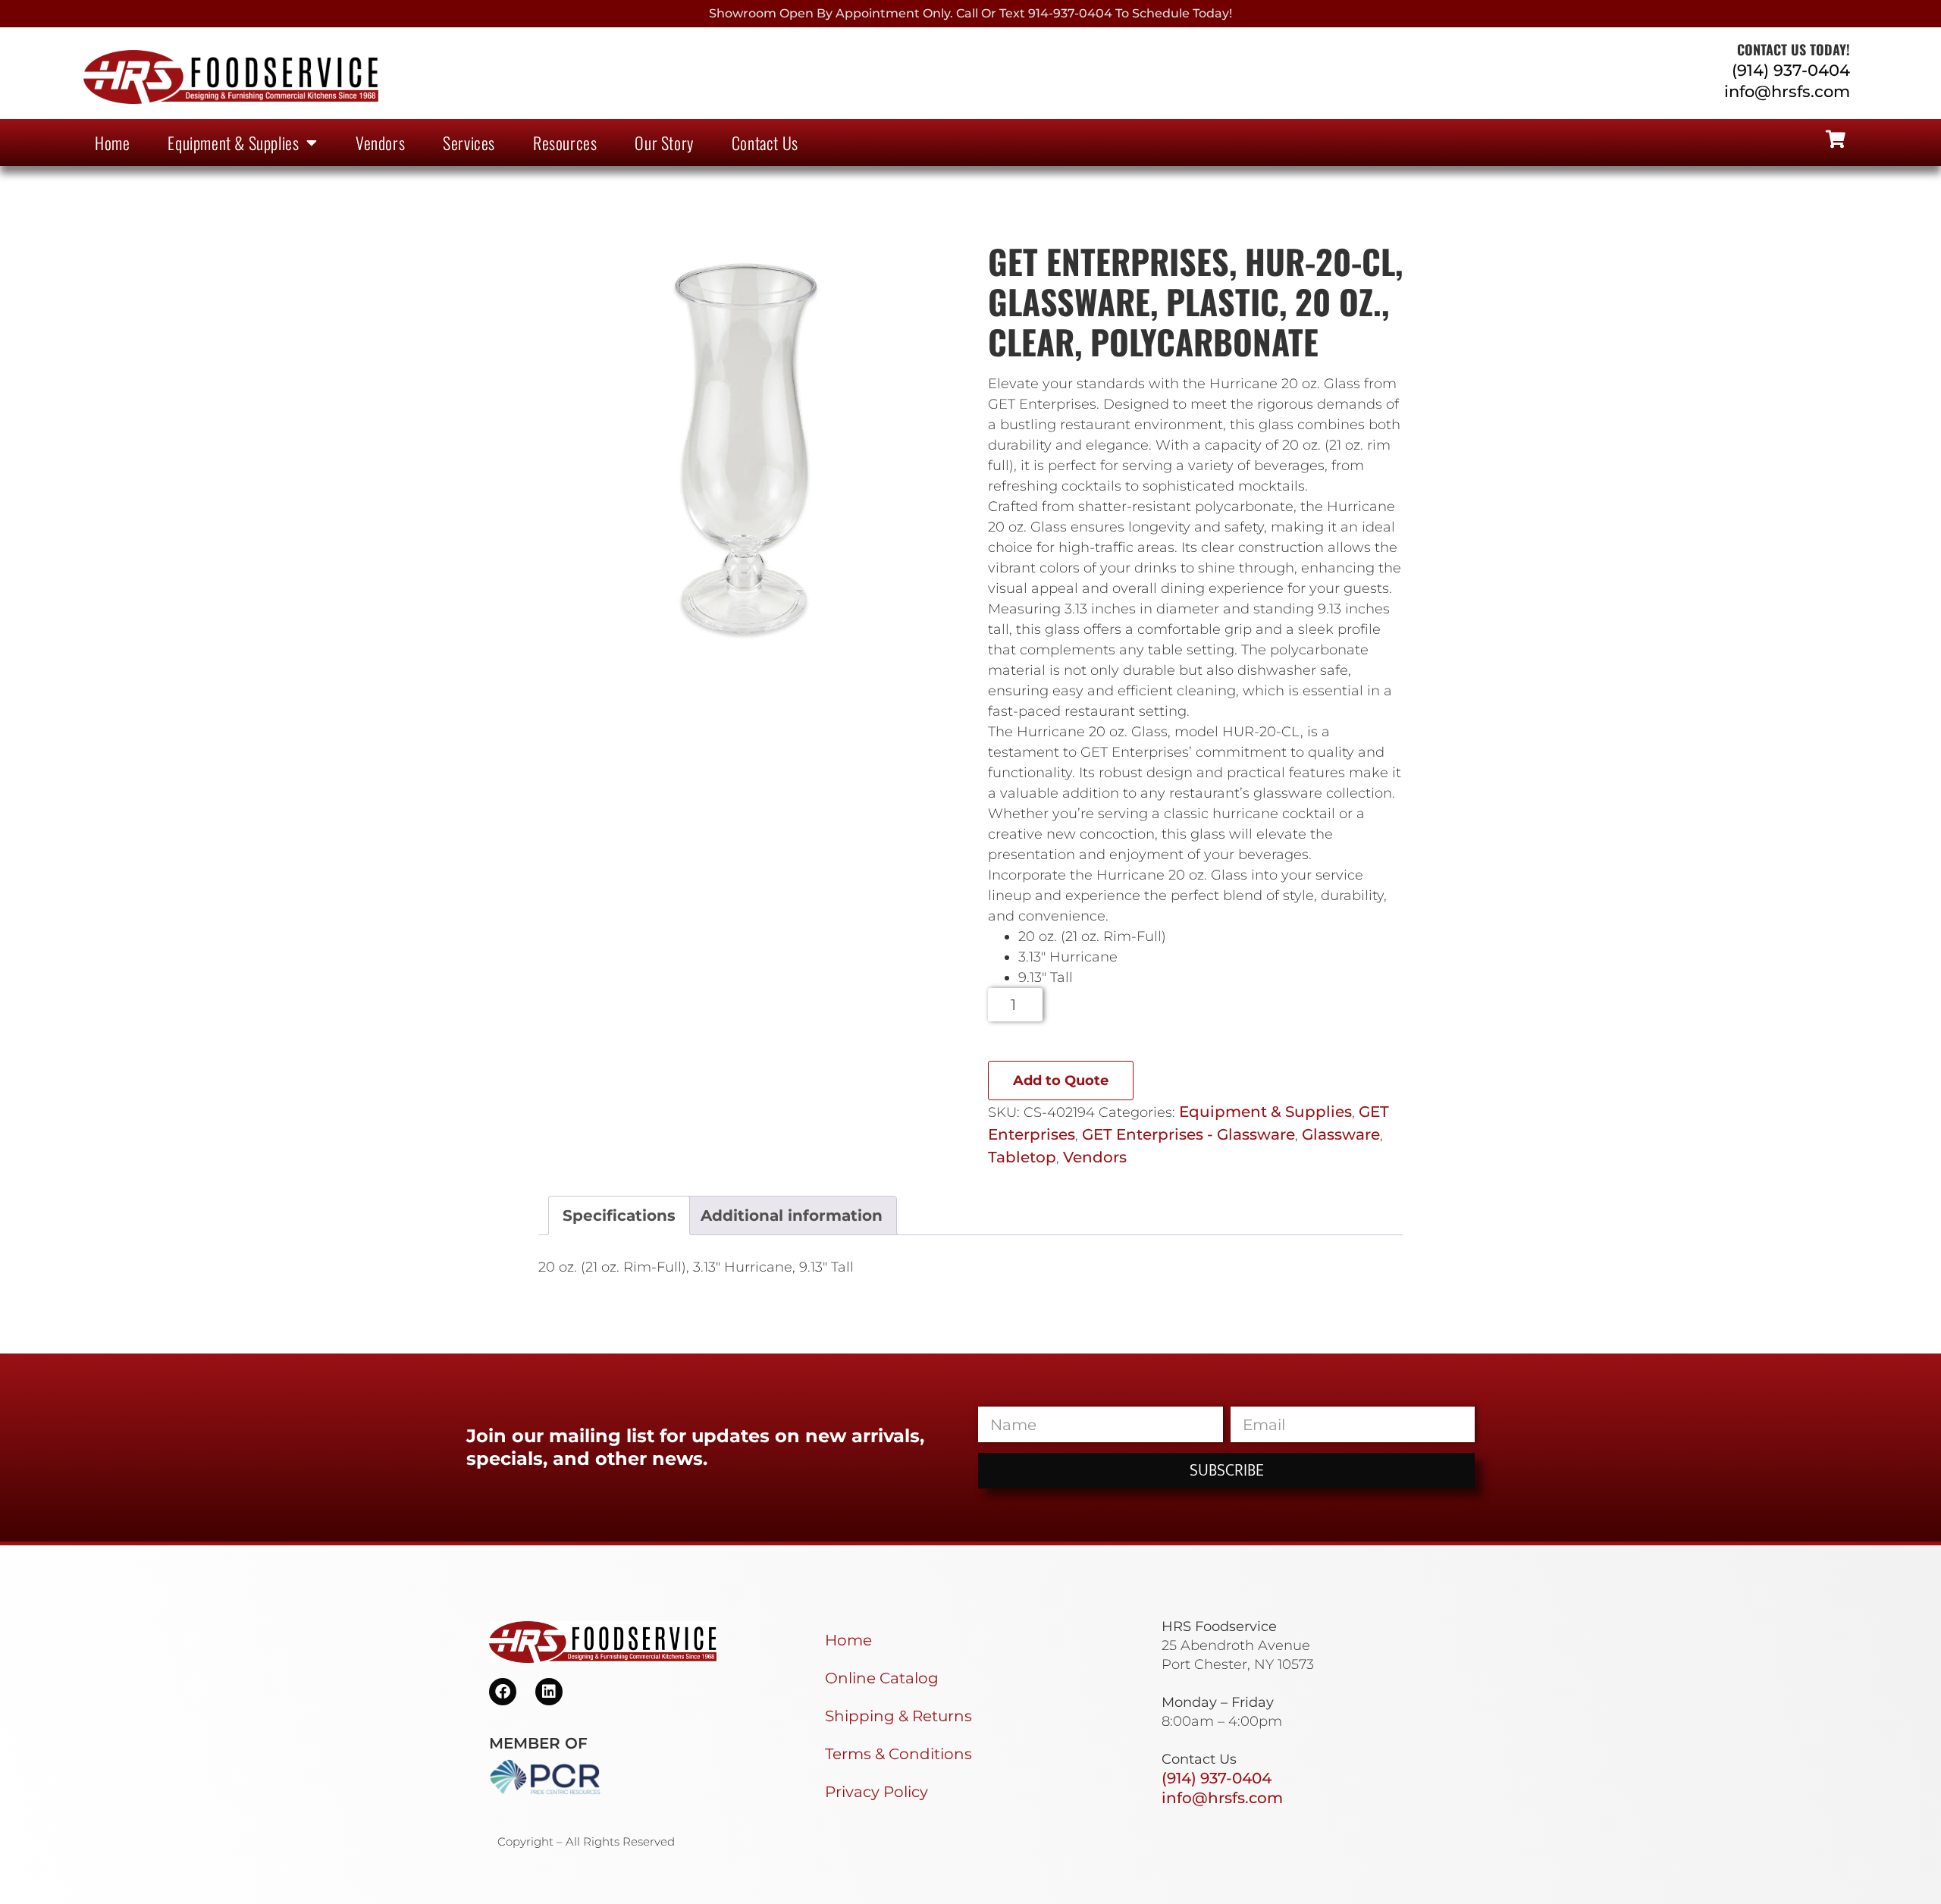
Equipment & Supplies (233, 143)
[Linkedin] (549, 1692)
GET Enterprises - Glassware (1188, 1134)
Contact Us (765, 143)
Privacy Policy (876, 1792)
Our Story (664, 143)
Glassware (1341, 1134)
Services (469, 143)
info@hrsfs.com (1787, 91)
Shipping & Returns (898, 1716)
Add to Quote (1061, 1081)
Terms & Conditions (898, 1754)
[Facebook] (503, 1692)
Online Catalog (882, 1678)
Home (112, 143)
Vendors (380, 143)
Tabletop (1022, 1157)
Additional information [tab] (792, 1215)
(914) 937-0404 (1791, 70)
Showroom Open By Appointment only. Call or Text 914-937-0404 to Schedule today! (970, 13)
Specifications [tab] (619, 1215)
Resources (565, 143)
